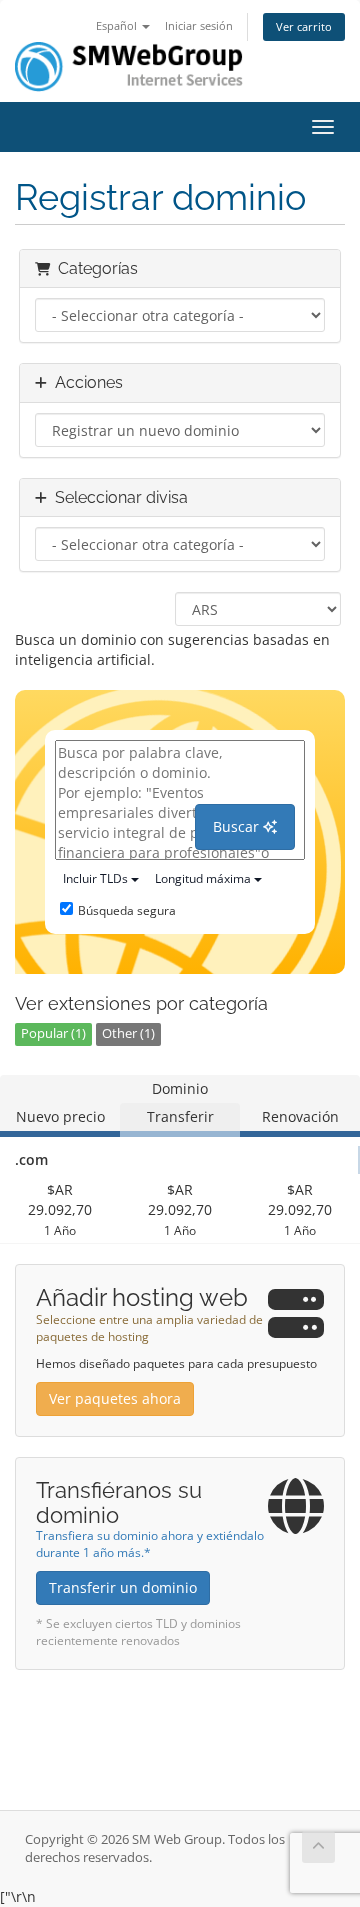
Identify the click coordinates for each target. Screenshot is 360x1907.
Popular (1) (53, 1033)
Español (118, 25)
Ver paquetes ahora (115, 1398)
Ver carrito (304, 26)
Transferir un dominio (123, 1587)
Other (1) (128, 1033)
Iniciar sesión (199, 25)
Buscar (238, 826)
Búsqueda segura (127, 910)
